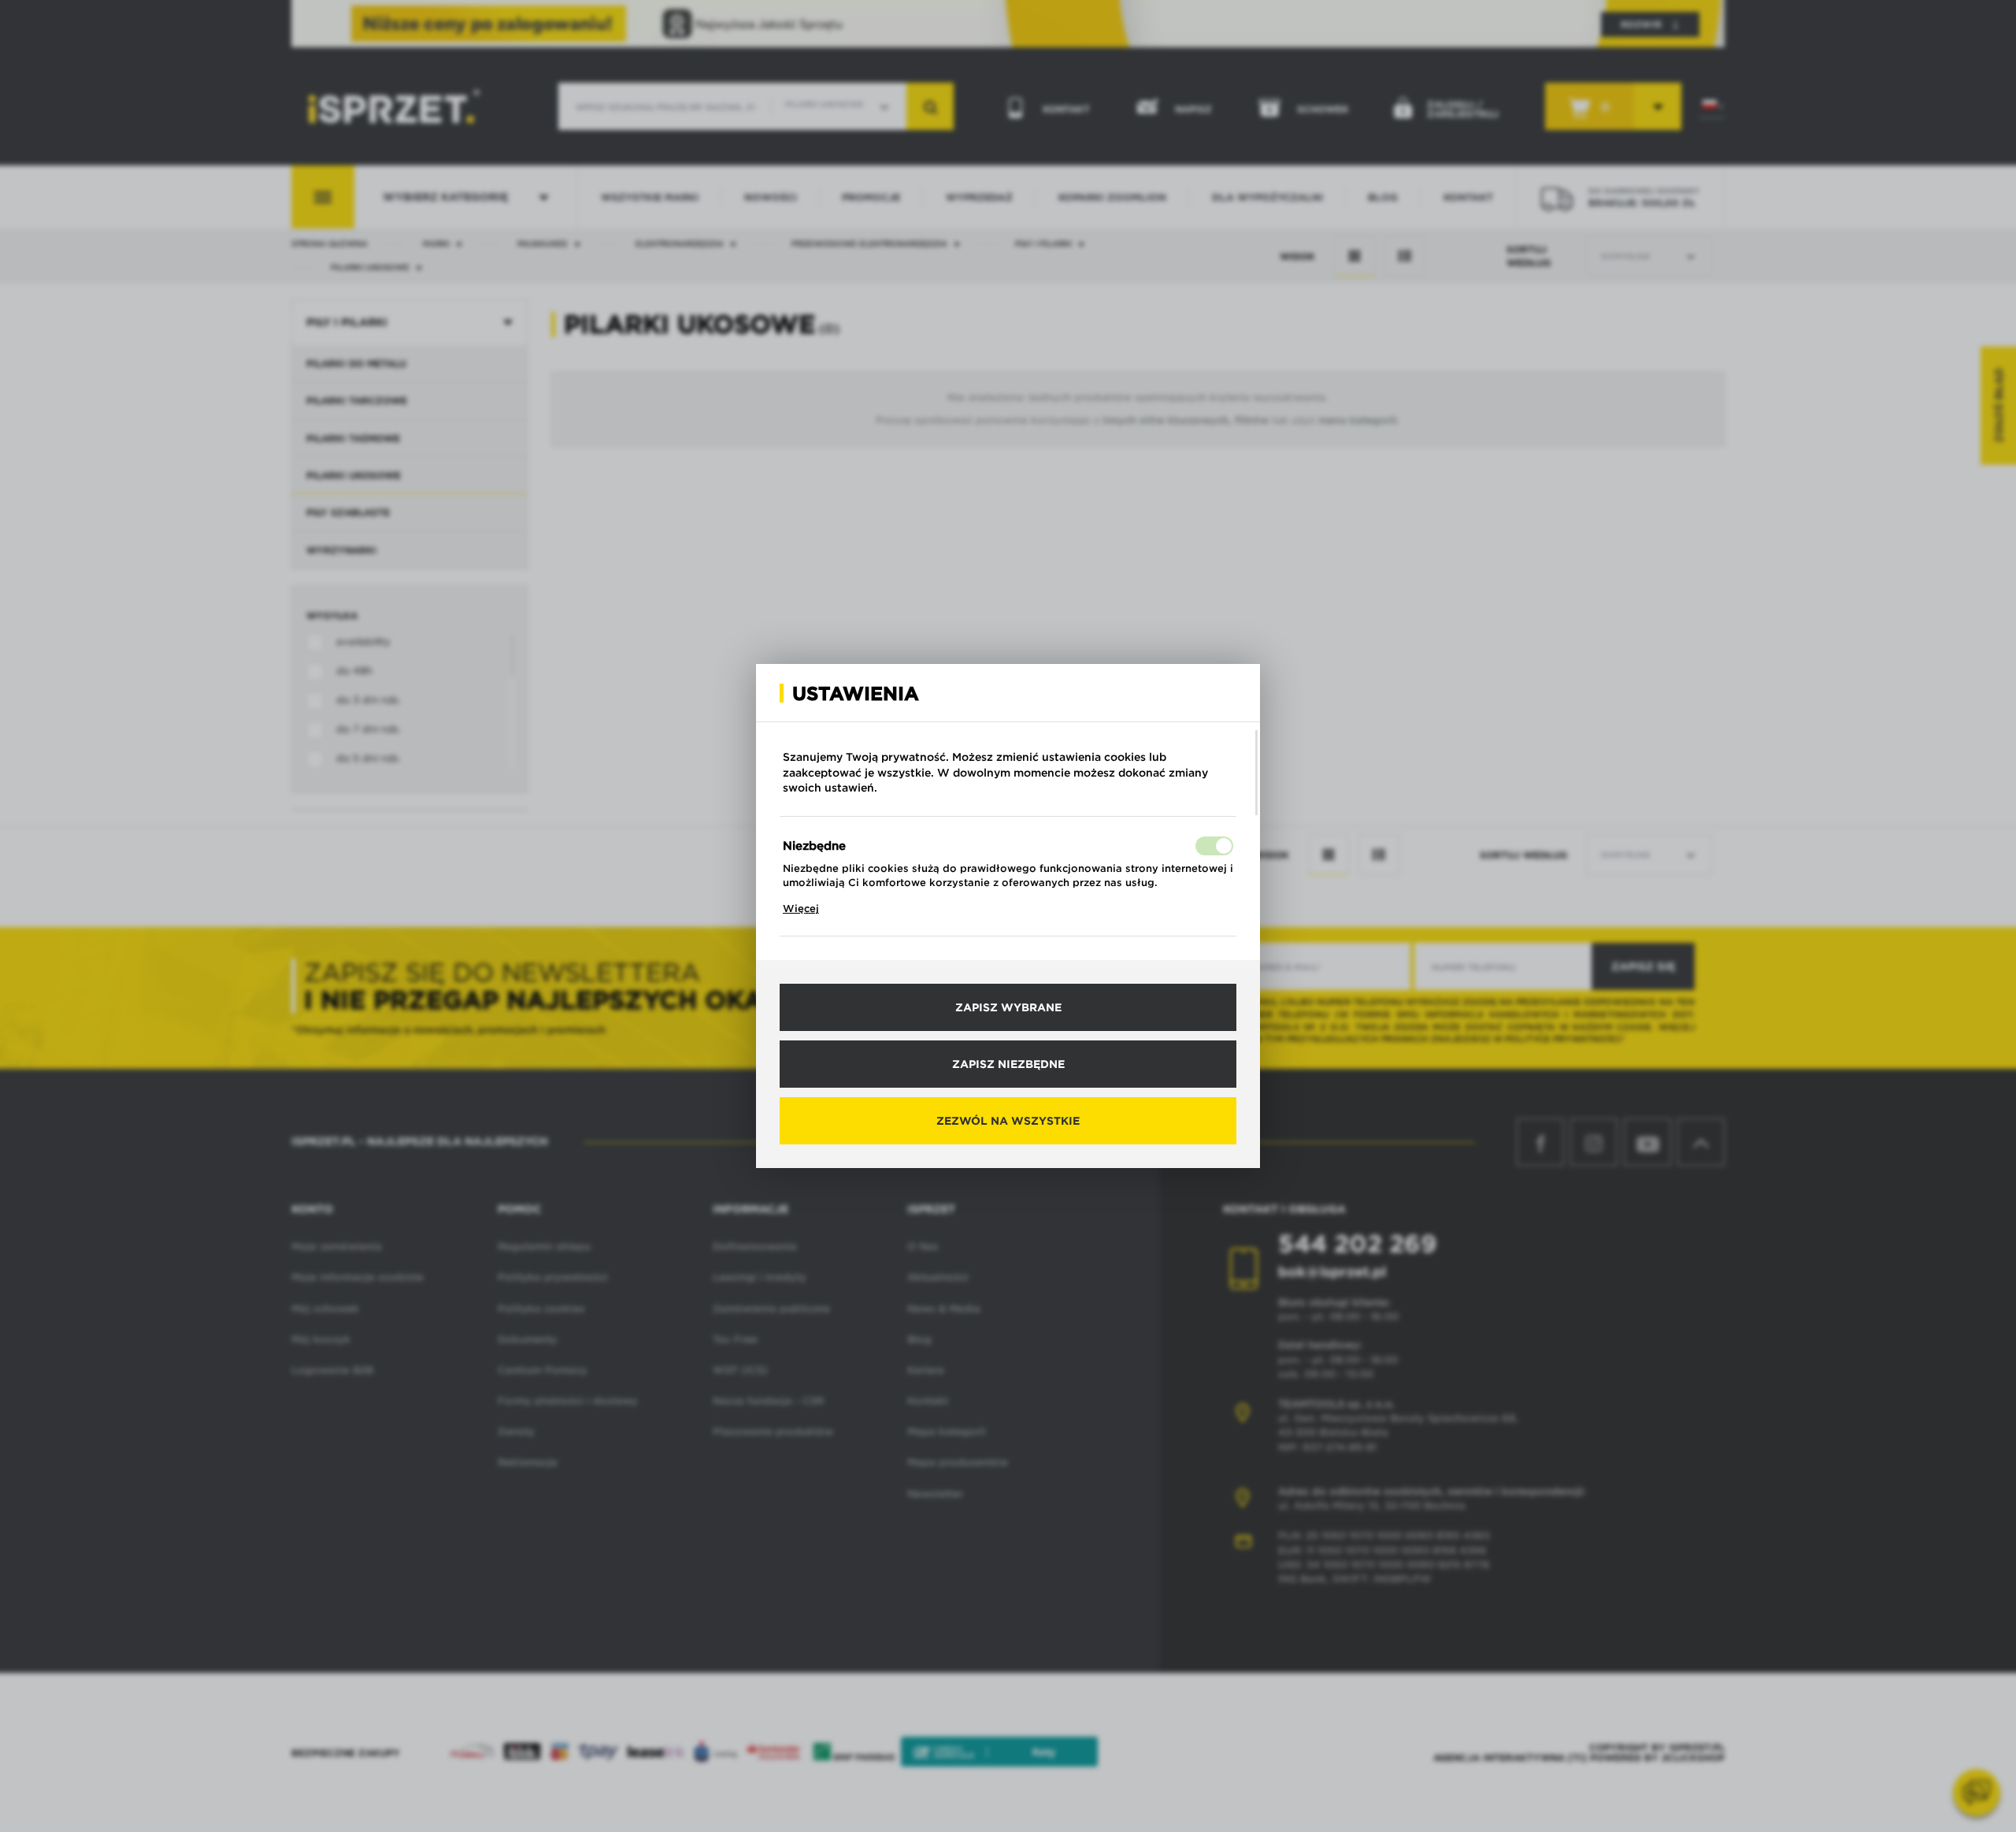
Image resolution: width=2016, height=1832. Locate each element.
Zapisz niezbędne (1008, 1064)
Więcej (801, 909)
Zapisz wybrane (1008, 1007)
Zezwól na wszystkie (1008, 1121)
